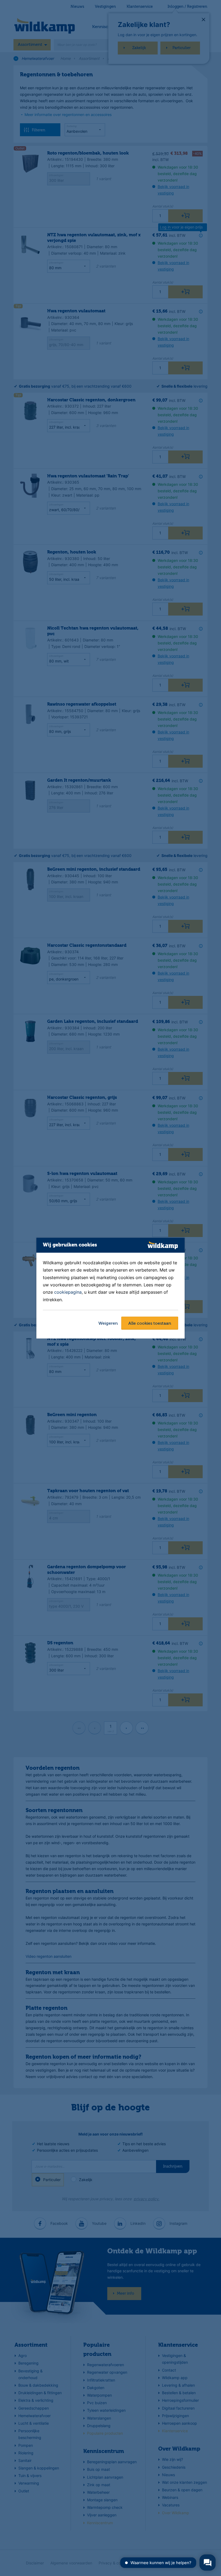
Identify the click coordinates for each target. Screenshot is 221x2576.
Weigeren (108, 1324)
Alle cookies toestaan (150, 1324)
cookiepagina (68, 1292)
